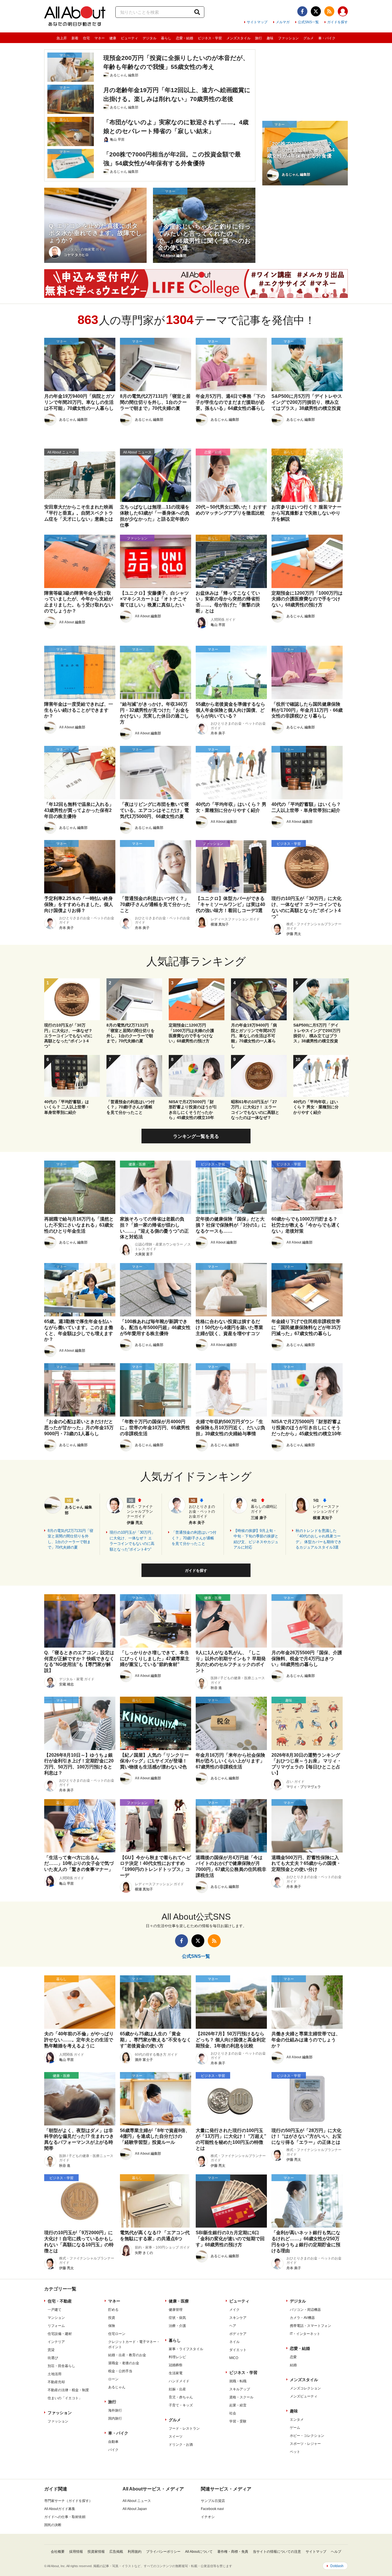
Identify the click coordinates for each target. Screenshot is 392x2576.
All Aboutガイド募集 (60, 2509)
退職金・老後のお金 (124, 2363)
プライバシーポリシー (163, 2552)
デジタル (150, 38)
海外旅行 (115, 2410)
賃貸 (51, 2350)
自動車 (113, 2442)
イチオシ (208, 2517)
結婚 (293, 2365)
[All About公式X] (316, 11)
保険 (112, 2326)
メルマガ (283, 22)
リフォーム (56, 2326)
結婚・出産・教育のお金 (127, 2355)
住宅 (86, 38)
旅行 (259, 38)
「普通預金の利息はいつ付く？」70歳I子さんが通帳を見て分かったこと (194, 1538)
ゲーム (295, 2428)
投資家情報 (96, 2552)
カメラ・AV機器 (302, 2318)
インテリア (56, 2342)
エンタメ (297, 2420)
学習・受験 (238, 2421)
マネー (100, 38)
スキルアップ (240, 2389)
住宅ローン (117, 2334)
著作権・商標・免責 (233, 2552)
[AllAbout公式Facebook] (302, 11)
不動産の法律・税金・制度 (68, 2390)
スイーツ (176, 2437)
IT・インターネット (305, 2334)
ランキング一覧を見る (196, 1136)
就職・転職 (238, 2381)
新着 (75, 38)
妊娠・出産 (177, 2389)
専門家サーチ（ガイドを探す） (68, 2501)
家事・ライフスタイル (186, 2349)
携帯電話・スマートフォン (311, 2326)
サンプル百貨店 (213, 2501)
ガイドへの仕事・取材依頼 (65, 2517)
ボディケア (238, 2334)
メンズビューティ (304, 2396)
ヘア (233, 2326)
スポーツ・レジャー (305, 2444)
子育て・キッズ (181, 2405)
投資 (112, 2318)
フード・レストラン (184, 2428)
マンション (56, 2318)
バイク (113, 2450)
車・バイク (327, 38)
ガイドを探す (337, 22)
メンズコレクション (305, 2388)
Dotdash (337, 2566)
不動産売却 (56, 2382)
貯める (113, 2310)
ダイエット (238, 2350)
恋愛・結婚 (185, 38)
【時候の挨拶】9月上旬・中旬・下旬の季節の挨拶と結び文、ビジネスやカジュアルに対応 (256, 1539)
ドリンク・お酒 (181, 2445)
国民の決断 (53, 2525)
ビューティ (129, 38)
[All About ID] (343, 12)
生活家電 (176, 2373)
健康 (113, 38)
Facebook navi (212, 2509)
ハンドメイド (179, 2381)
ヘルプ (336, 2552)
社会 (233, 2413)
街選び (53, 2358)
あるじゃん (117, 2387)
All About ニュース (137, 2501)
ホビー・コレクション (307, 2436)
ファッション (288, 38)
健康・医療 (179, 2301)
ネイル (234, 2342)
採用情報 (76, 2552)
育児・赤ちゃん (181, 2397)
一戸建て (55, 2310)
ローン (113, 2379)
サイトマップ (257, 22)
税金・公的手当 (120, 2371)
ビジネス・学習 (210, 38)
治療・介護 (177, 2326)
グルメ (308, 38)
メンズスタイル (238, 38)
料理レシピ (177, 2357)
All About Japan (135, 2509)
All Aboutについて (199, 2552)
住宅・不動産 (60, 2301)
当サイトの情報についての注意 (277, 2552)
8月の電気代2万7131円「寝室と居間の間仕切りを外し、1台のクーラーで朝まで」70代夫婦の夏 (70, 1539)
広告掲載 (116, 2552)
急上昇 (62, 38)
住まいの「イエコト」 (65, 2398)
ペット (295, 2452)
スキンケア (238, 2318)
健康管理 (176, 2310)
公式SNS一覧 (308, 22)
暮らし (166, 38)
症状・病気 (177, 2318)
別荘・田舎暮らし (61, 2366)
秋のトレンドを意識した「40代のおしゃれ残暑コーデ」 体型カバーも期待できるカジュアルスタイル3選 (319, 1539)
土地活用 (55, 2374)
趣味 (270, 38)
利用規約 (135, 2552)
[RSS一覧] (329, 11)
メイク (234, 2310)
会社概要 (58, 2552)
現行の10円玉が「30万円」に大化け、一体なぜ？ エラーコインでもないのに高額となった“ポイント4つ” (132, 1541)
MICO (234, 2358)
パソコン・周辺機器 (305, 2310)
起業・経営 (238, 2405)
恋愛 (293, 2357)
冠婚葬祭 (176, 2365)
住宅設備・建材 (60, 2334)
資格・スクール (241, 2397)
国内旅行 (115, 2418)
